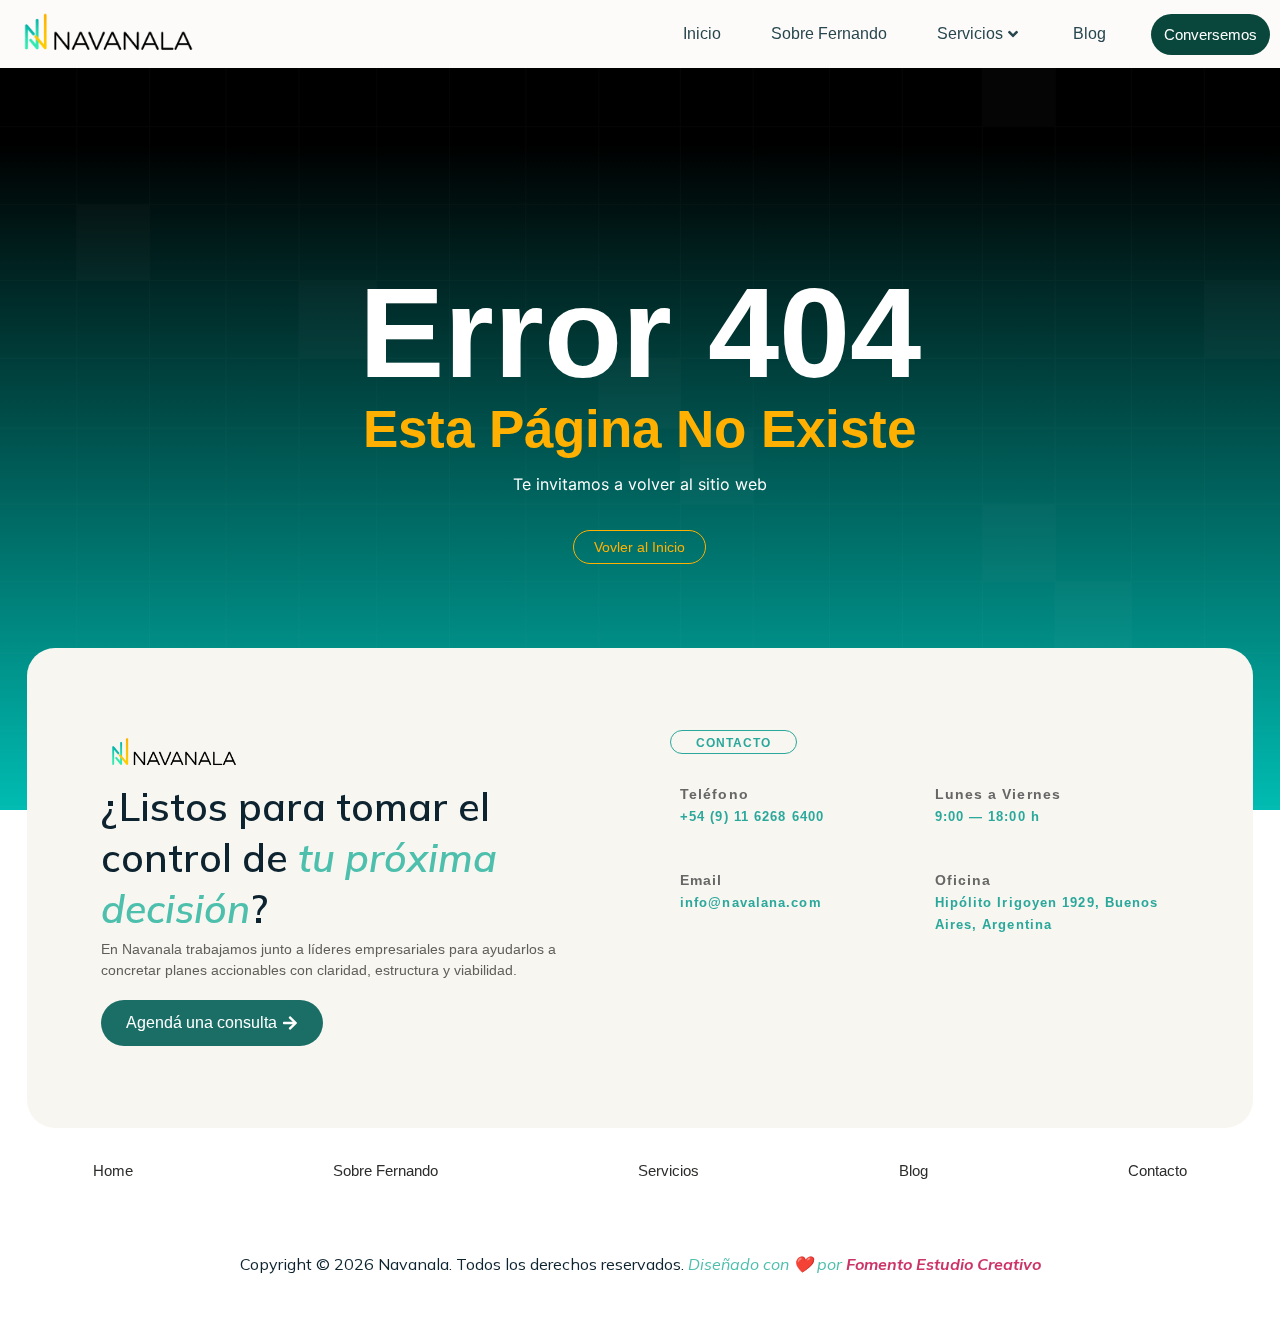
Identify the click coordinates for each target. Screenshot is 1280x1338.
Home (113, 1170)
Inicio (702, 33)
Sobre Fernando (829, 33)
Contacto (1157, 1170)
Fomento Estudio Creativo (943, 1264)
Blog (1089, 33)
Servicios (970, 33)
